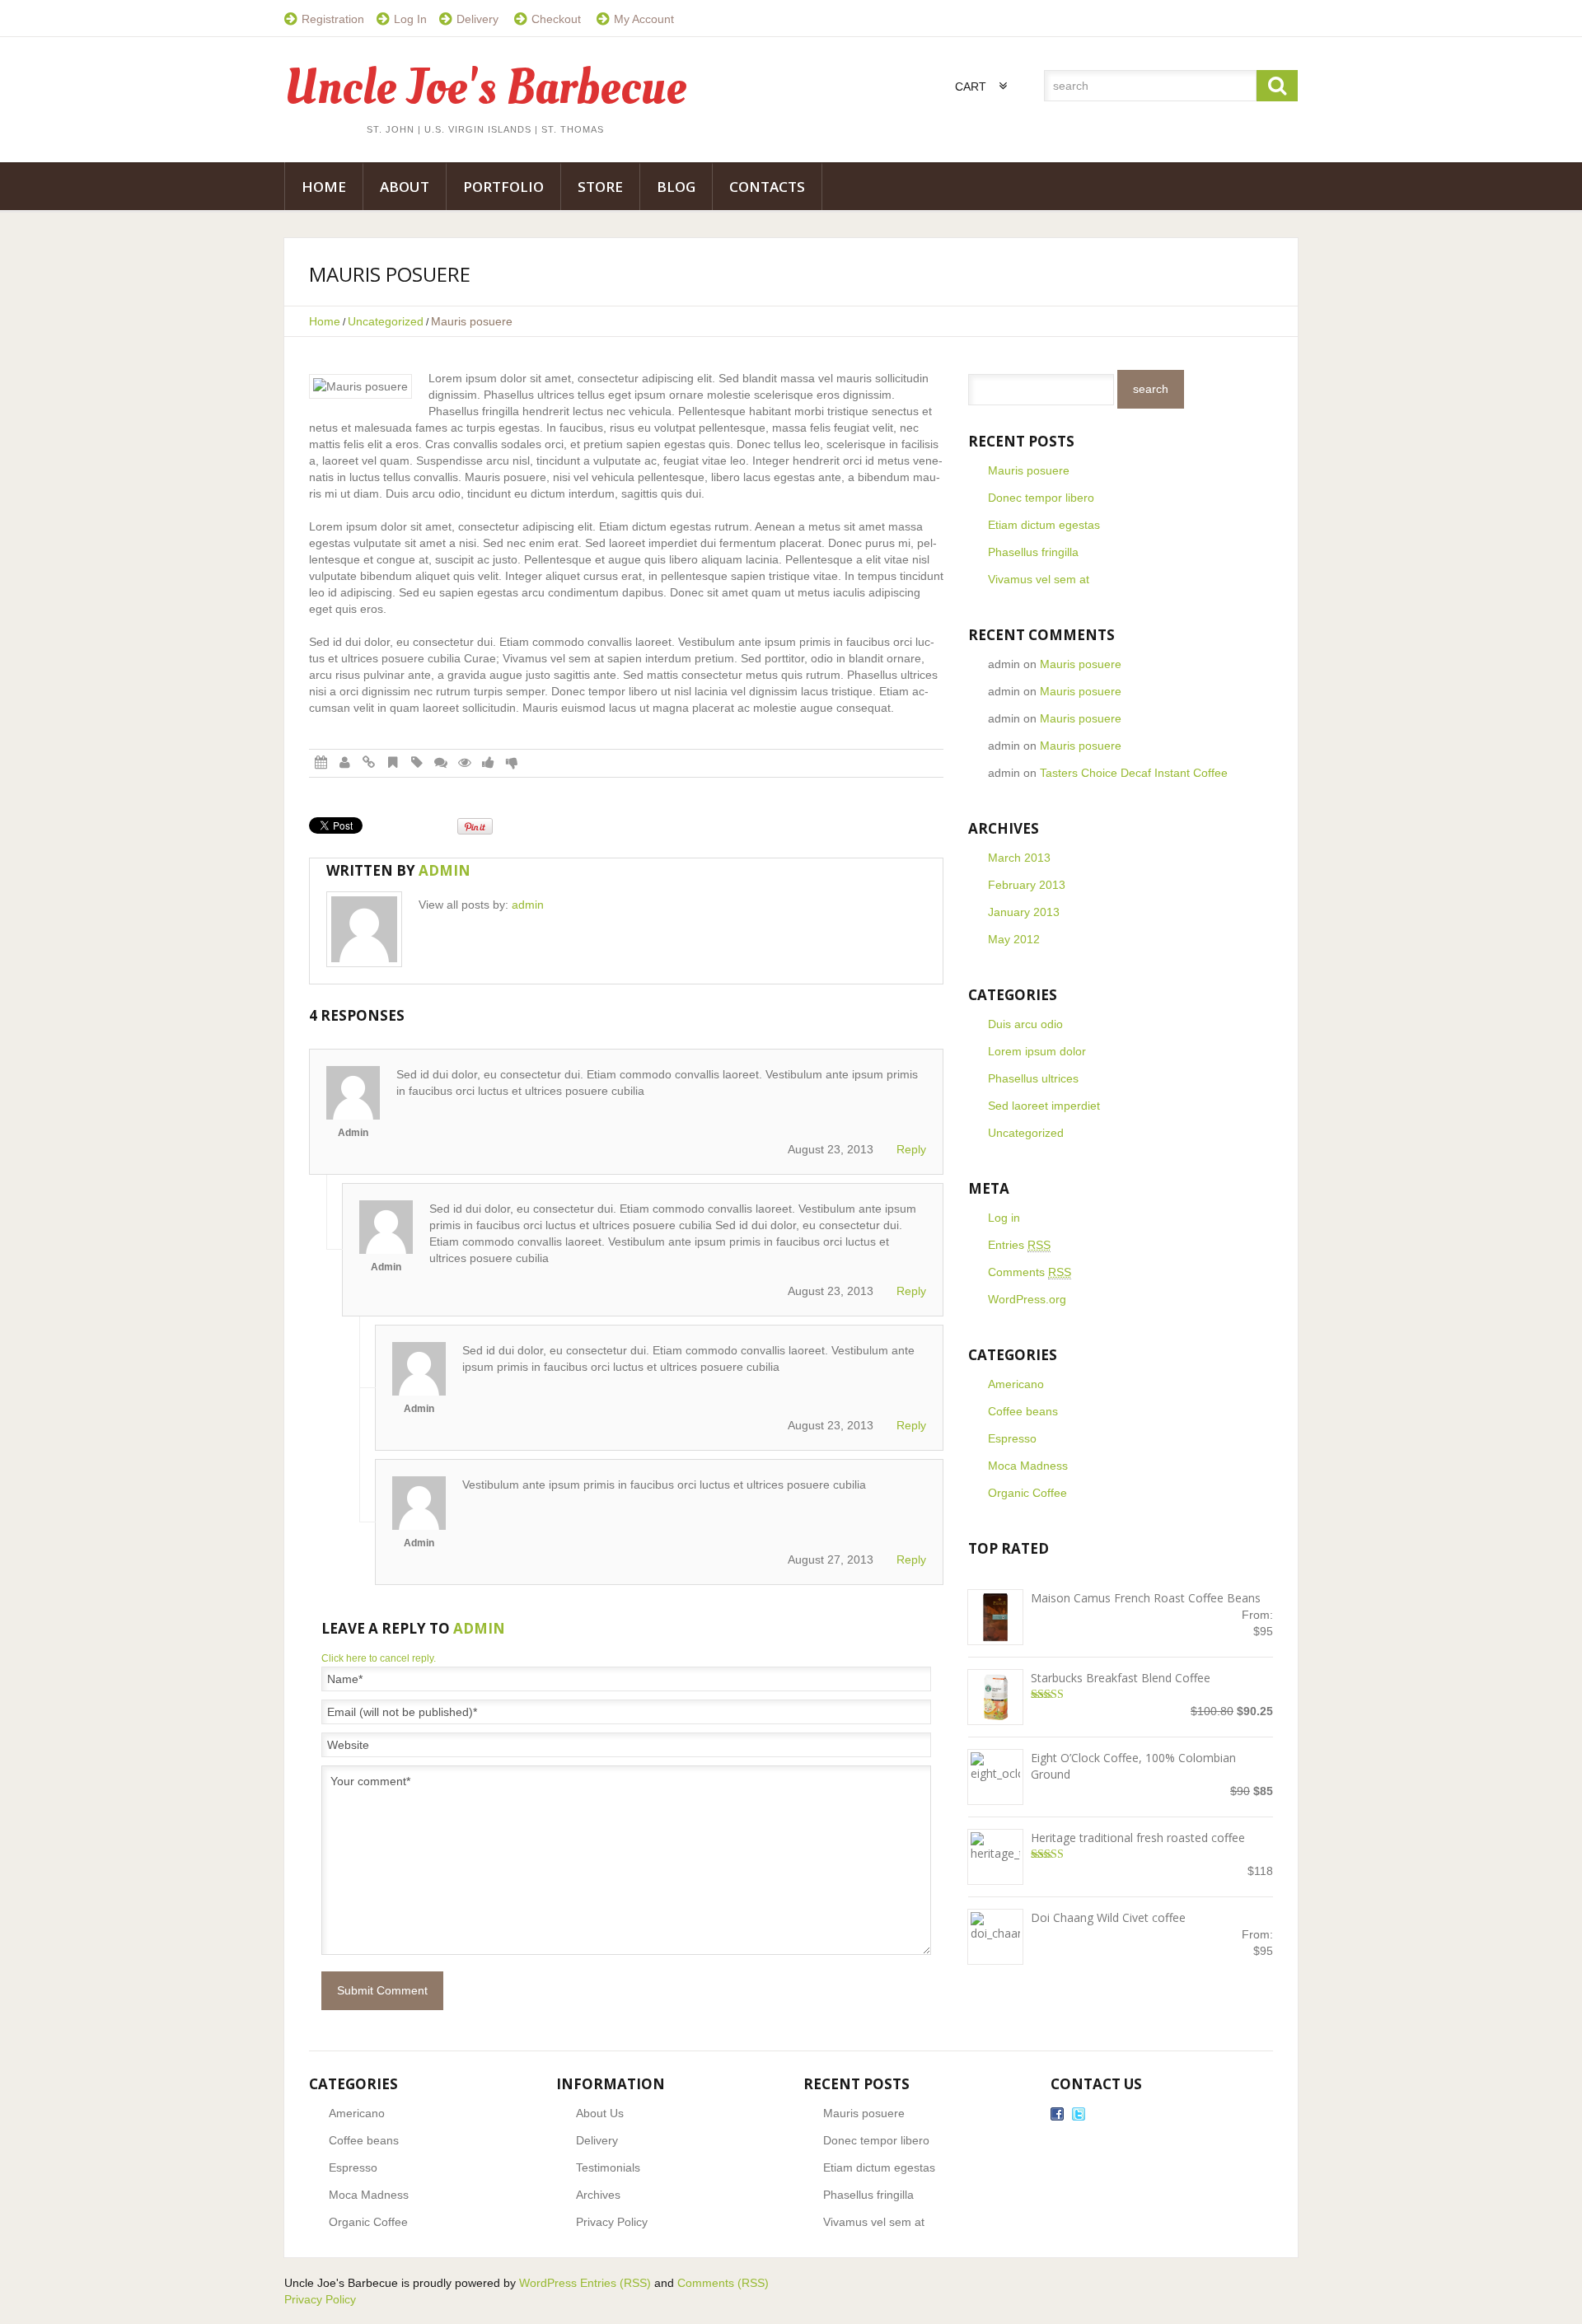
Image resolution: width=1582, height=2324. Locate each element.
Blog (676, 187)
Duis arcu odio (1025, 1024)
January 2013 (1024, 912)
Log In (410, 19)
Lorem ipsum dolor (1037, 1051)
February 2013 (1027, 885)
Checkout (556, 19)
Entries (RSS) (615, 2283)
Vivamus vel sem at (1039, 579)
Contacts (767, 187)
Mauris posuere (1029, 470)
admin (445, 870)
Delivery (477, 19)
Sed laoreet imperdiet (1044, 1106)
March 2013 (1019, 858)
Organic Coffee (1027, 1493)
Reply (911, 1149)
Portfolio (503, 187)
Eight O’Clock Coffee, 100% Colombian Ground (1133, 1766)
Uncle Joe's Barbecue (485, 88)
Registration (333, 19)
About (405, 187)
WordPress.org (1027, 1299)
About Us (600, 2113)
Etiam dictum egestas (1044, 525)
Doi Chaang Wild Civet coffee (1108, 1917)
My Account (644, 19)
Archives (598, 2195)
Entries (1019, 1245)
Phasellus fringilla (1033, 552)
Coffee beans (1023, 1411)
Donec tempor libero (1041, 498)
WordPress (548, 2283)
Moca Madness (1028, 1466)
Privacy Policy (612, 2222)
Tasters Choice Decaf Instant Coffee (1134, 773)
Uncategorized (386, 321)
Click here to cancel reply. (379, 1658)
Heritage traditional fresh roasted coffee (1138, 1838)
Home (324, 187)
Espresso (1012, 1438)
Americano (1016, 1384)
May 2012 (1014, 939)
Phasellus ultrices (1033, 1078)
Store (600, 187)
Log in (1004, 1218)
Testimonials (608, 2167)
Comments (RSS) (723, 2283)
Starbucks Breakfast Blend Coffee (1121, 1678)
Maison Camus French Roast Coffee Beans (1146, 1598)
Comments (1030, 1272)
